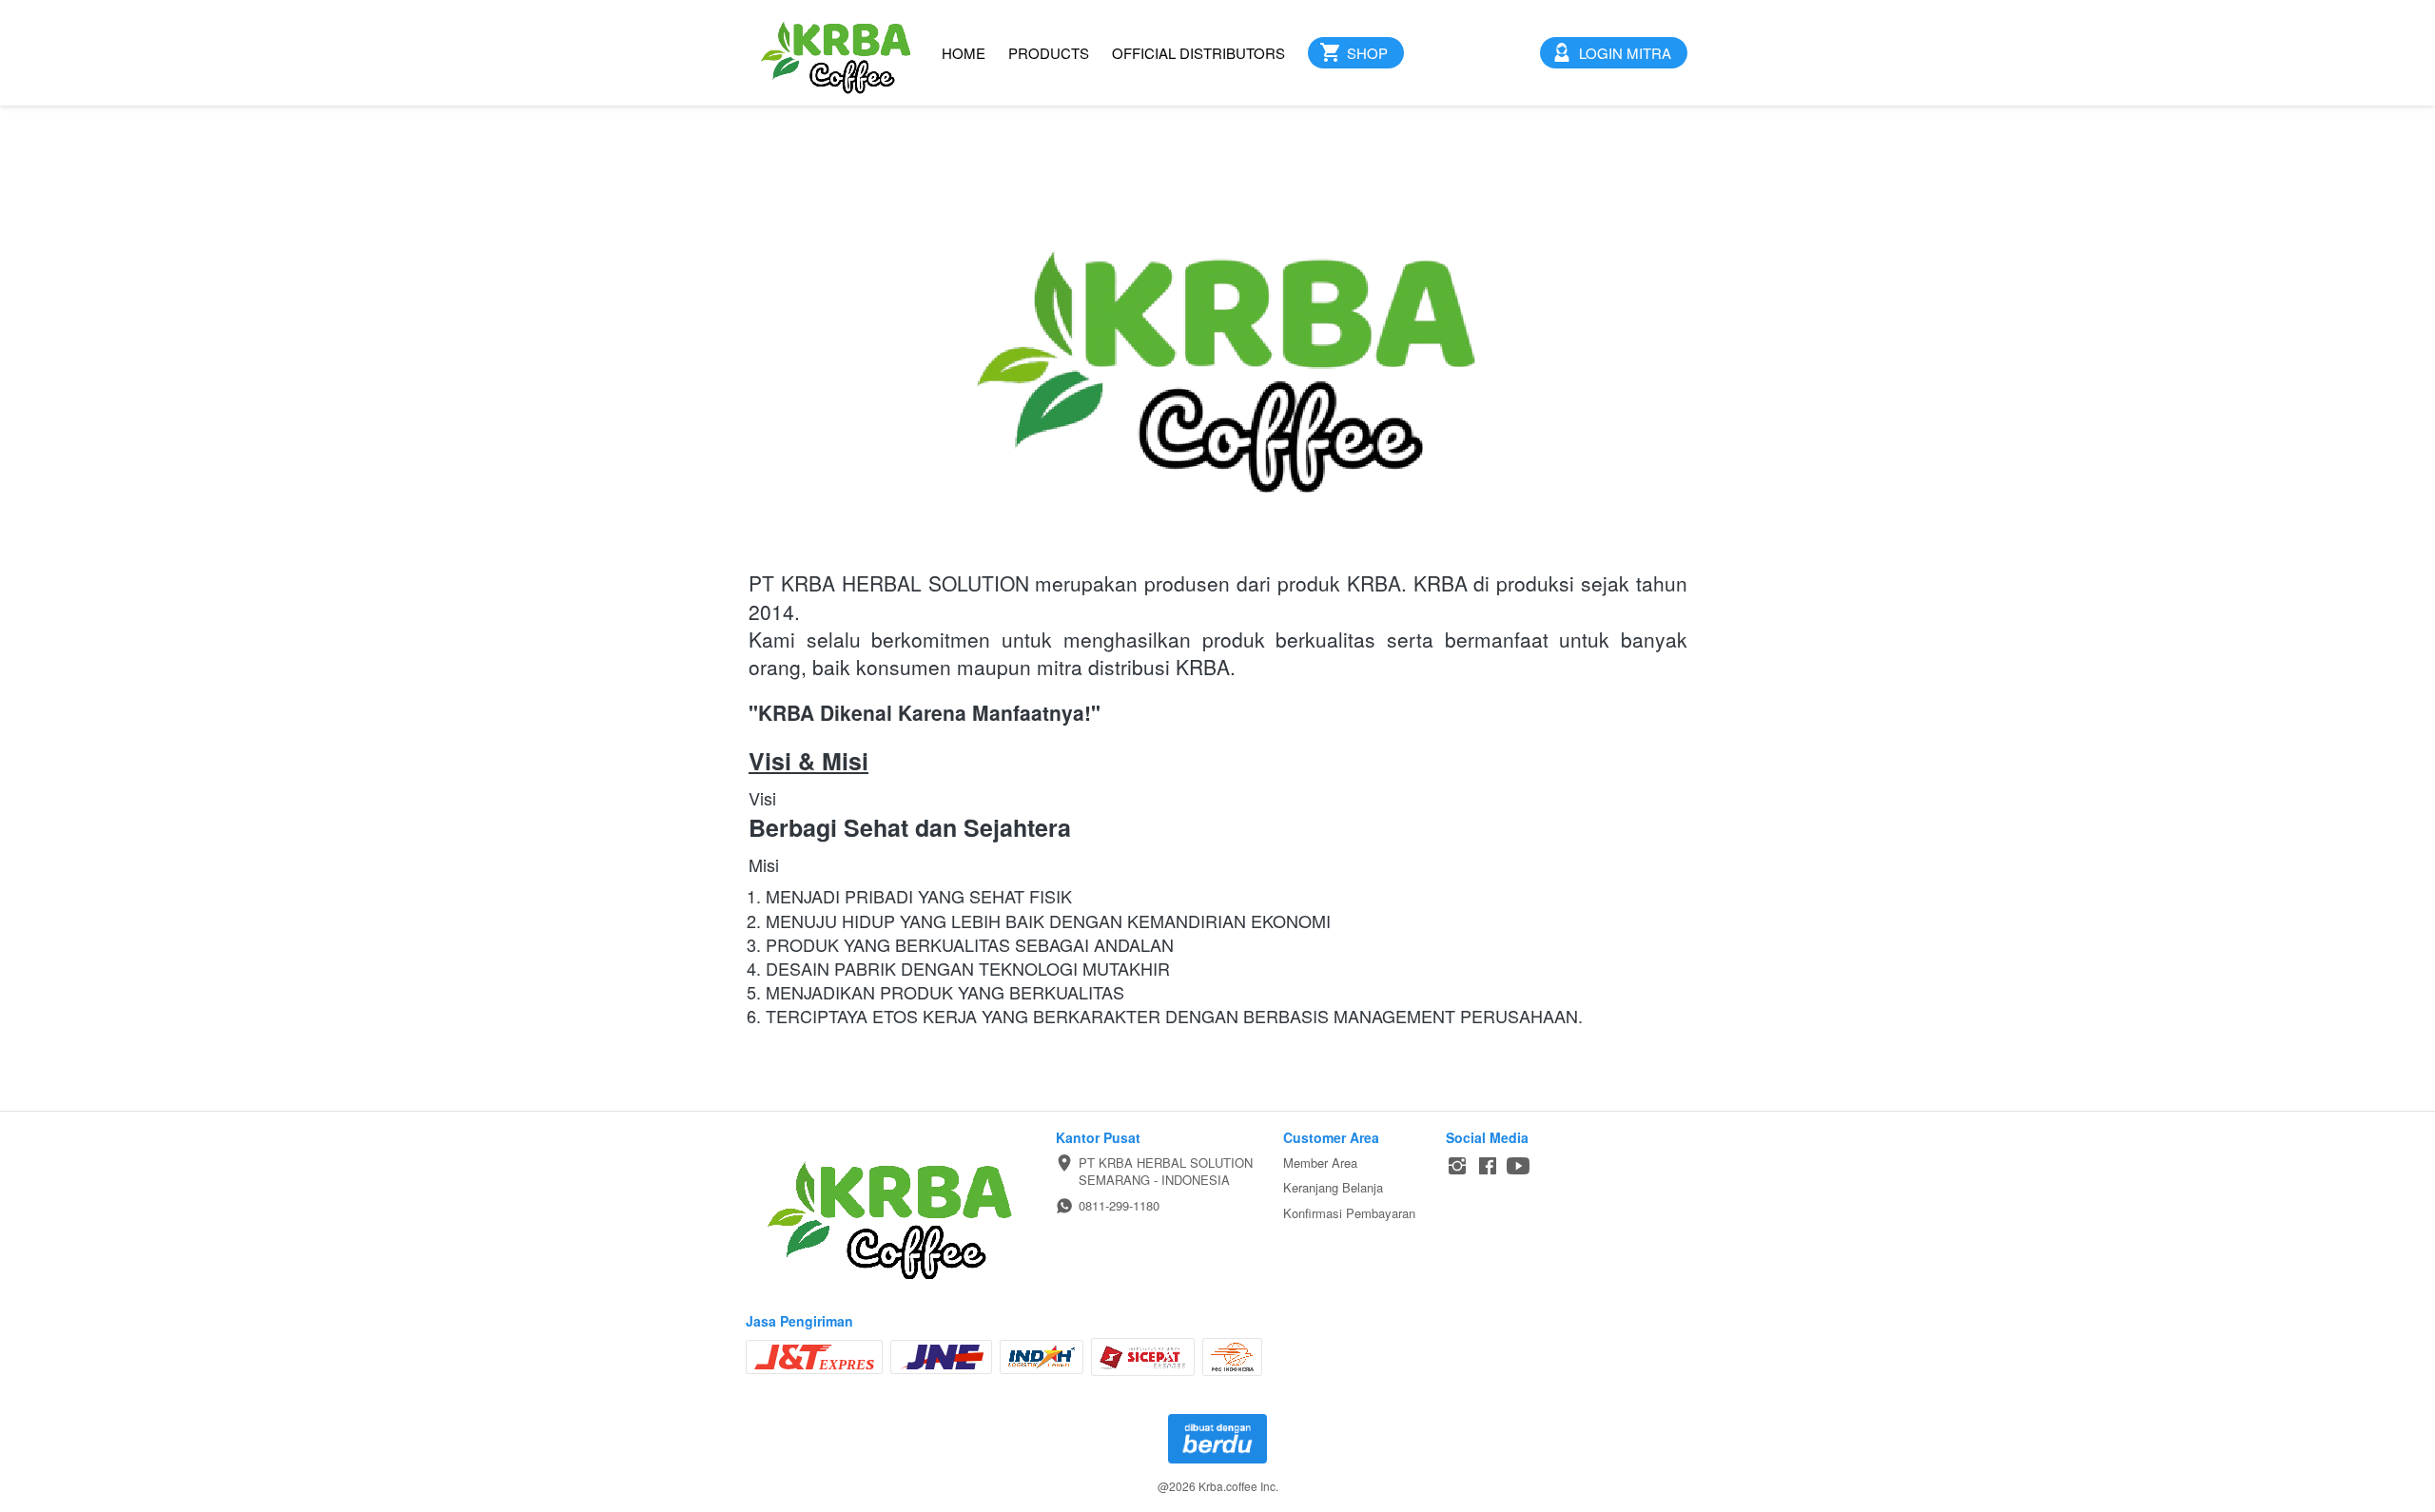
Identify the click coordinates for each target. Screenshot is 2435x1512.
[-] (1457, 1166)
